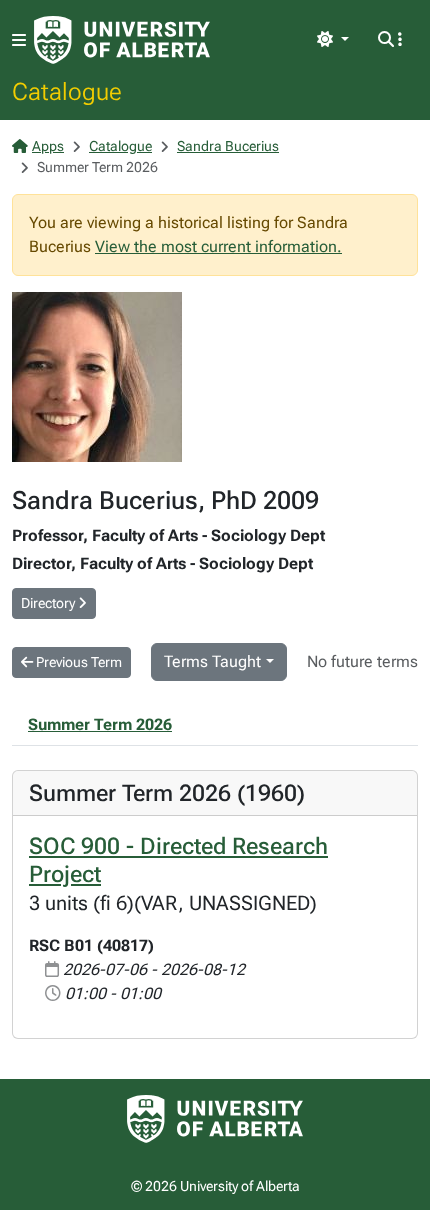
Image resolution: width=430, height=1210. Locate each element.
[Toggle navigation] (19, 40)
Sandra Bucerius (228, 146)
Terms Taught (212, 661)
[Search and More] (390, 40)
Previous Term (77, 662)
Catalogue (67, 91)
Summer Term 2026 (100, 724)
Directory (49, 603)
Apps (48, 146)
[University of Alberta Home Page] (122, 40)
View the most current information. (218, 246)
